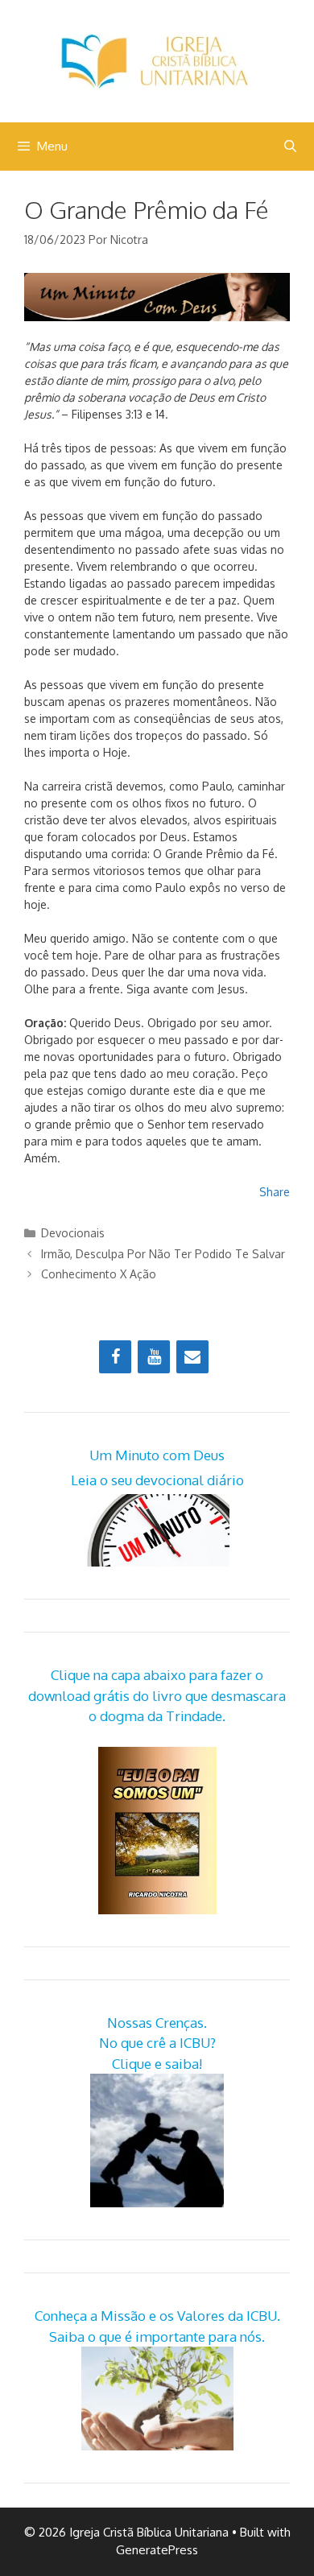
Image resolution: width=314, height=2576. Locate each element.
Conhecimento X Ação (99, 1274)
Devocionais (73, 1233)
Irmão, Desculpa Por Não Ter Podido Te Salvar (163, 1254)
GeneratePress (157, 2550)
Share (275, 1192)
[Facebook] (115, 1357)
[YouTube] (154, 1357)
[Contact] (192, 1357)
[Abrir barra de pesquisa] (290, 147)
